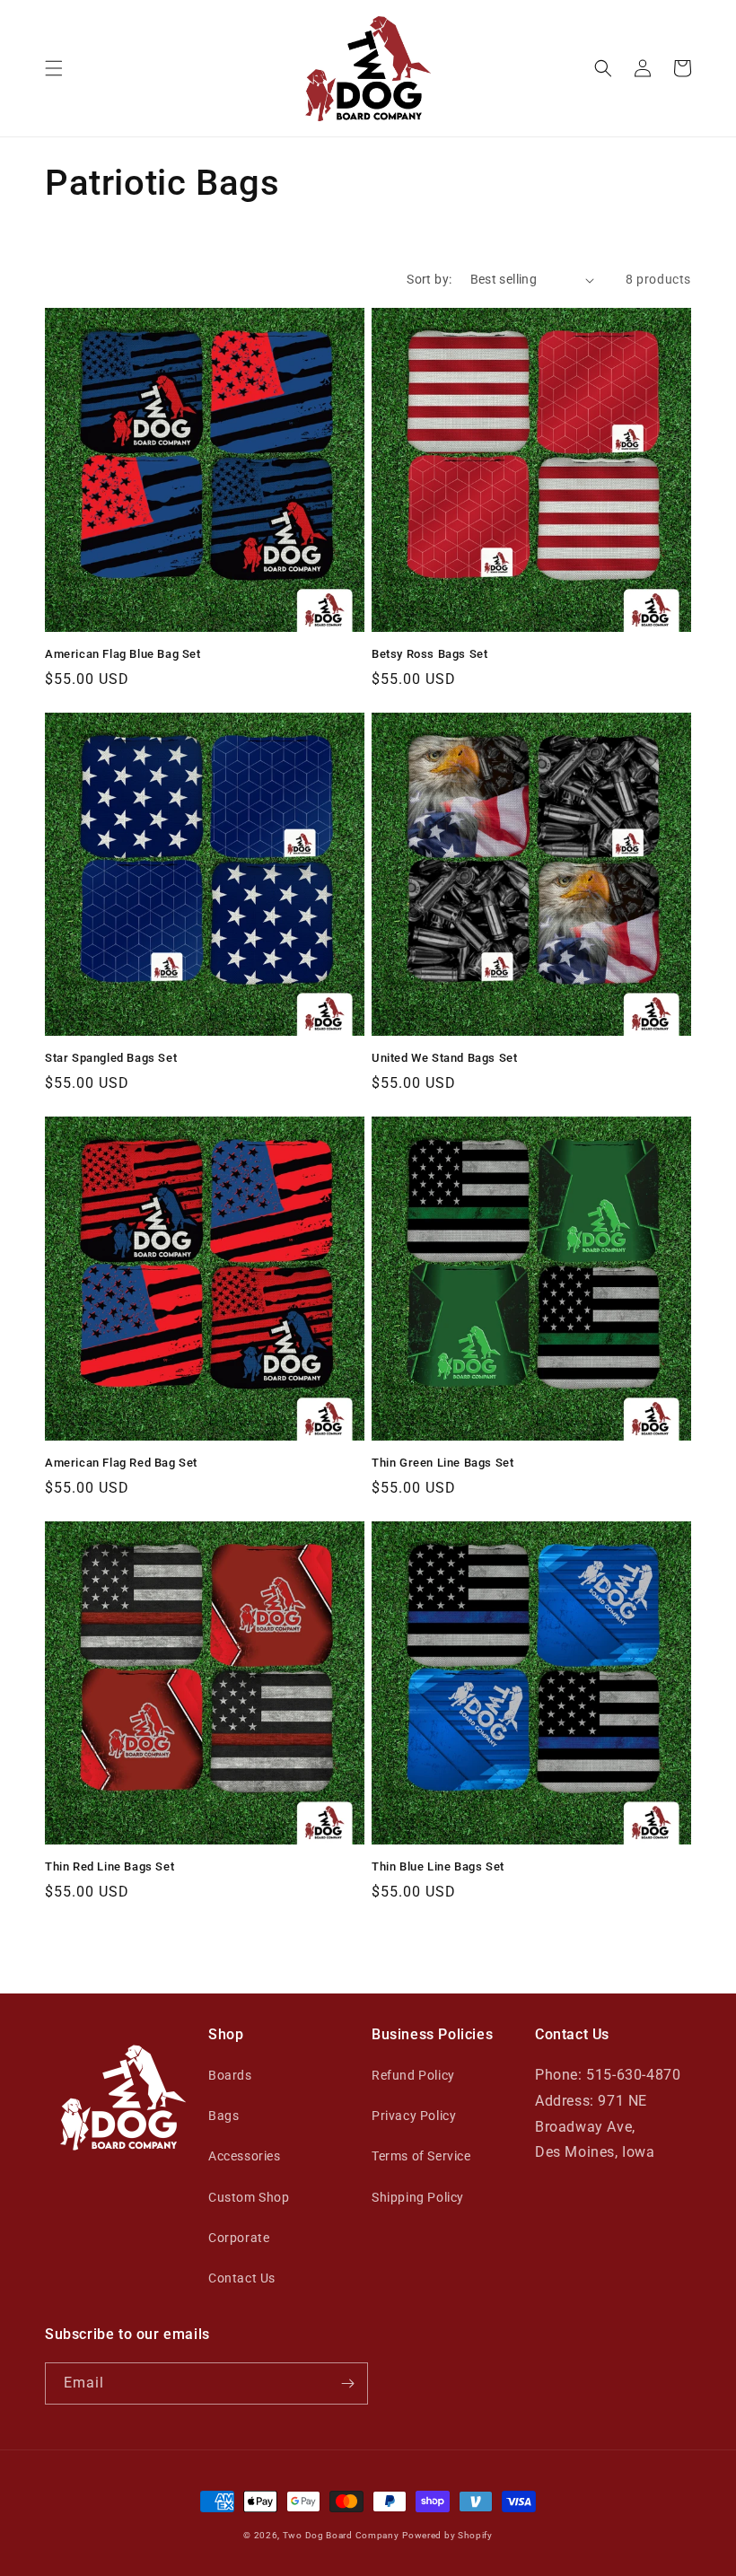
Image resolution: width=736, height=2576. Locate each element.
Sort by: (429, 279)
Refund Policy (413, 2075)
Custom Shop (249, 2197)
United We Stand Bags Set (444, 1058)
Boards (230, 2075)
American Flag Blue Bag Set (123, 654)
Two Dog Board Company (341, 2535)
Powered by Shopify (447, 2535)
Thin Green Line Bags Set (442, 1463)
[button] (54, 68)
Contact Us (242, 2278)
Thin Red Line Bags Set (110, 1866)
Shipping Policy (418, 2197)
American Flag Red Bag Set (121, 1463)
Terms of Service (421, 2156)
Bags (223, 2116)
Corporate (239, 2238)
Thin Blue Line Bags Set (438, 1866)
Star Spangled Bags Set (111, 1058)
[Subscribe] (347, 2383)
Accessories (245, 2156)
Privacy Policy (414, 2116)
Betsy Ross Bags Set (429, 654)
